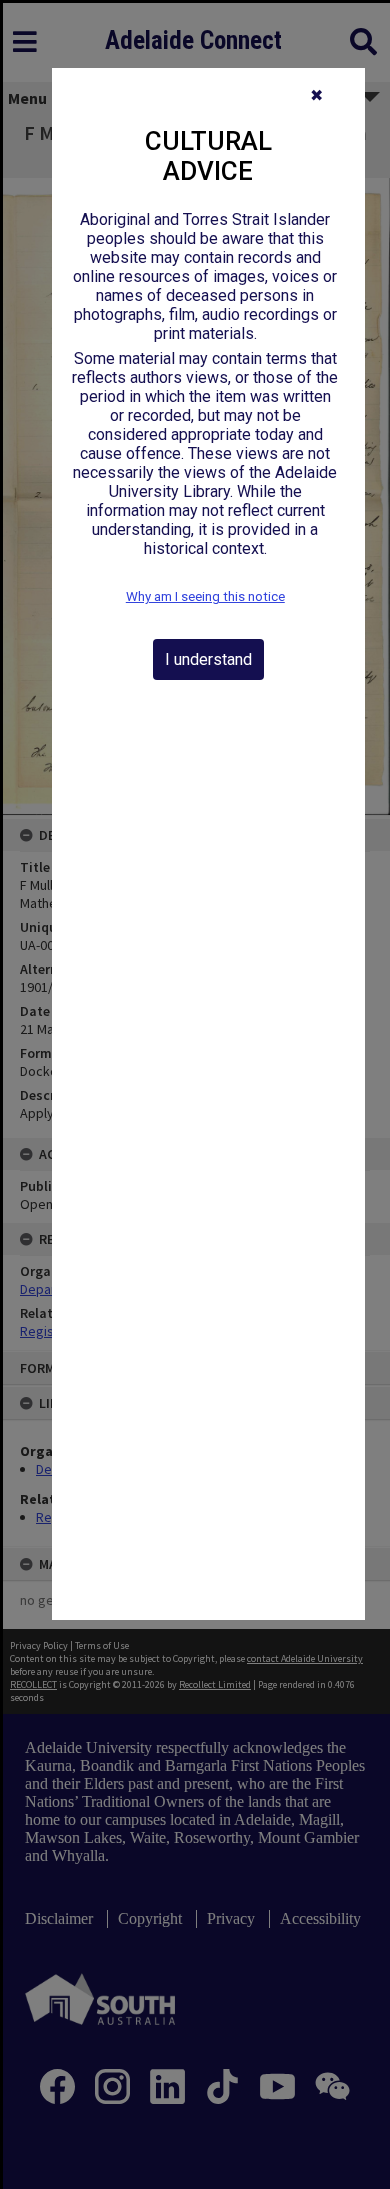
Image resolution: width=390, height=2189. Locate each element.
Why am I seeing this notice (205, 596)
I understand (208, 659)
